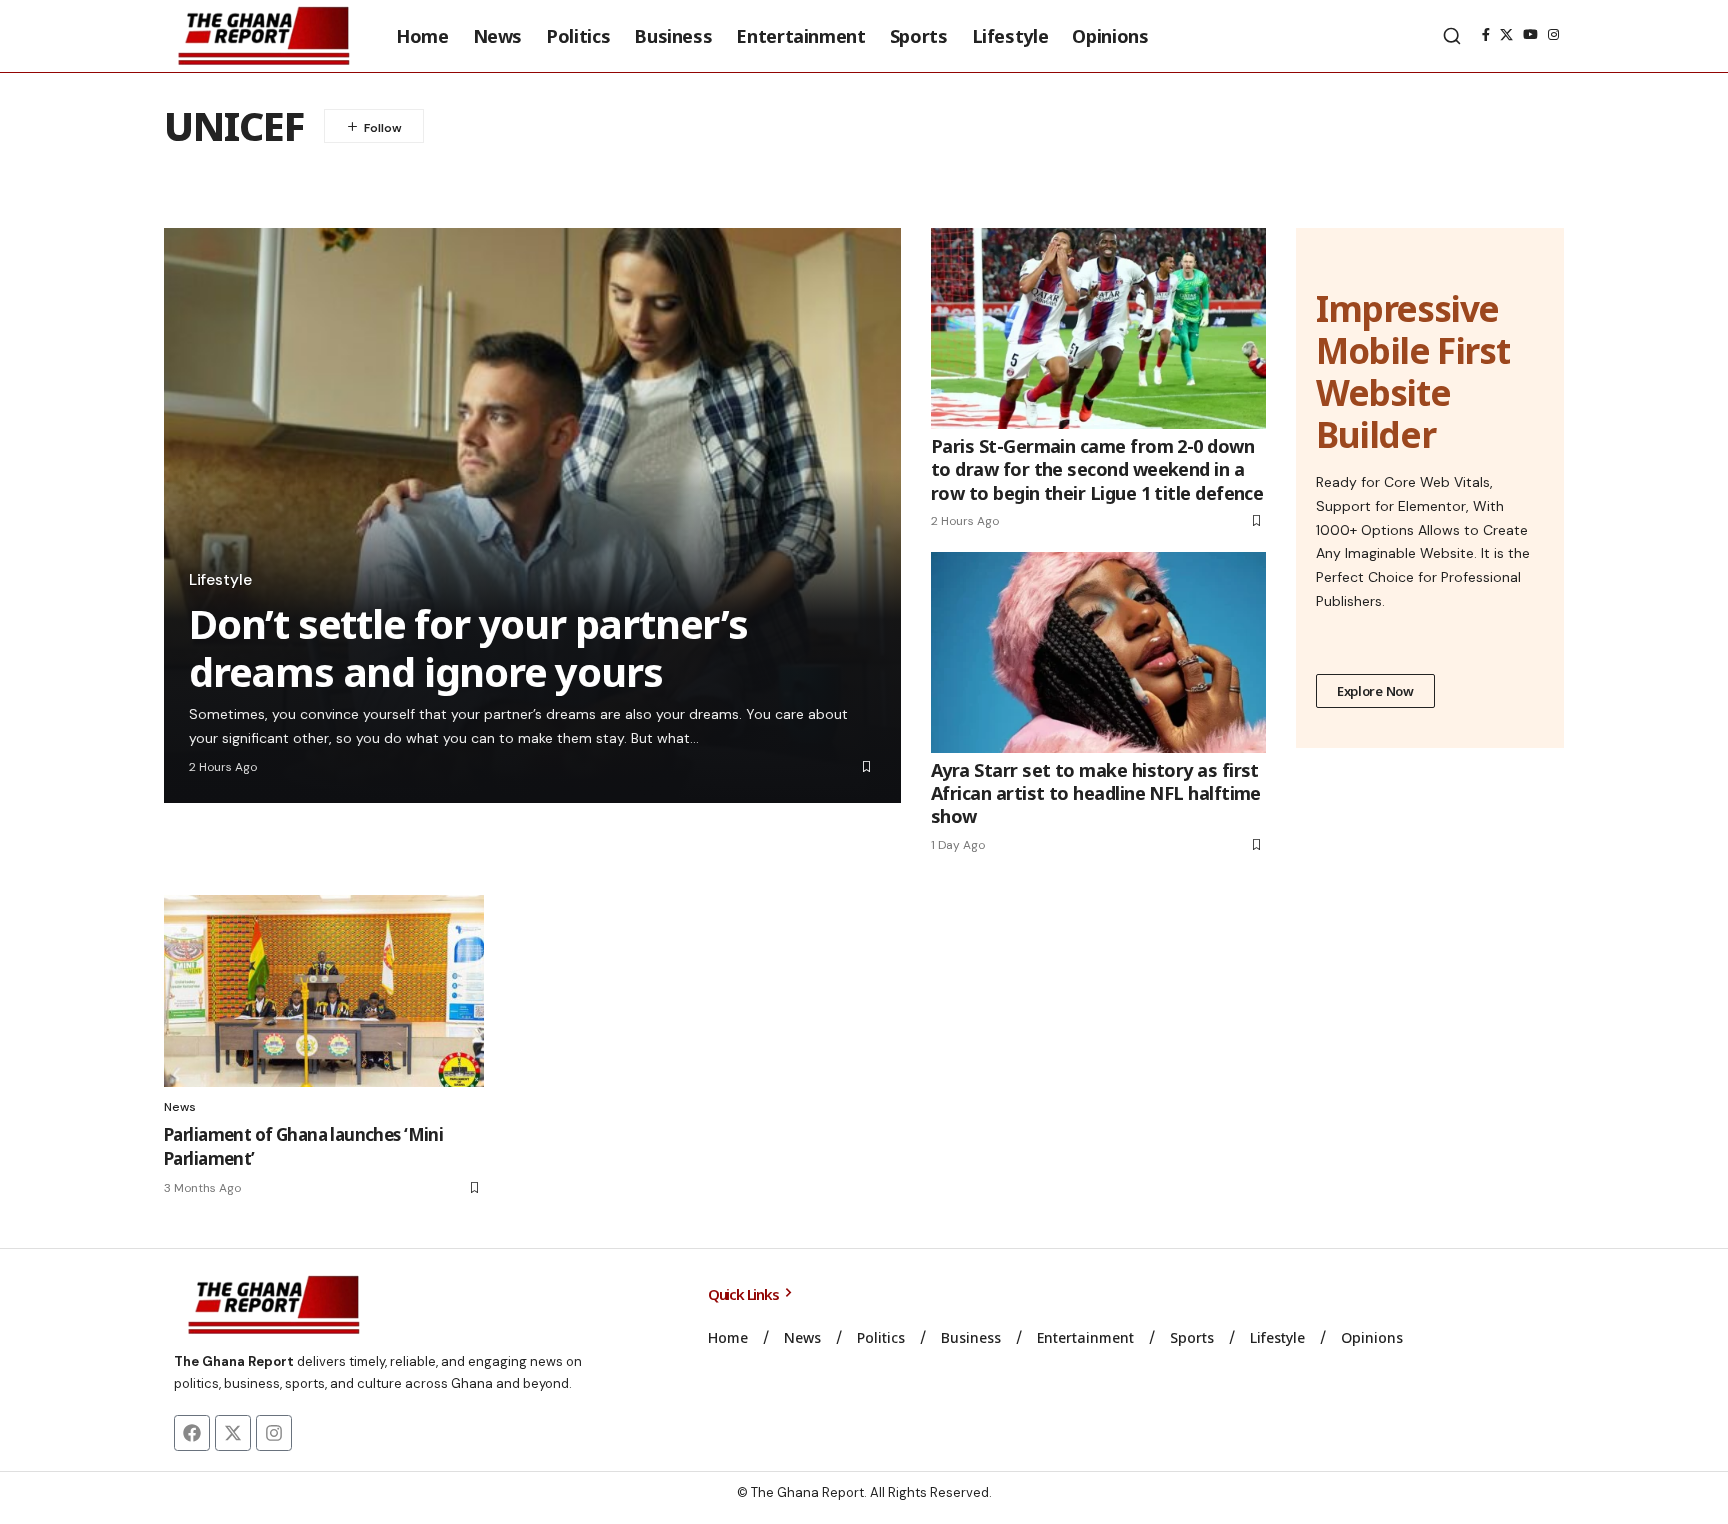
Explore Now (1375, 691)
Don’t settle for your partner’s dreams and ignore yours (468, 647)
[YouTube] (1530, 35)
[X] (1506, 35)
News (180, 1107)
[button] (1452, 36)
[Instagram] (1553, 35)
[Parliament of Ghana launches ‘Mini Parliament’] (324, 991)
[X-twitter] (233, 1433)
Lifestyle (220, 580)
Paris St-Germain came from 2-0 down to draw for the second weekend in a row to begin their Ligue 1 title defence (1097, 469)
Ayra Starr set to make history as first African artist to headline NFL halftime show (1096, 793)
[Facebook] (1486, 35)
